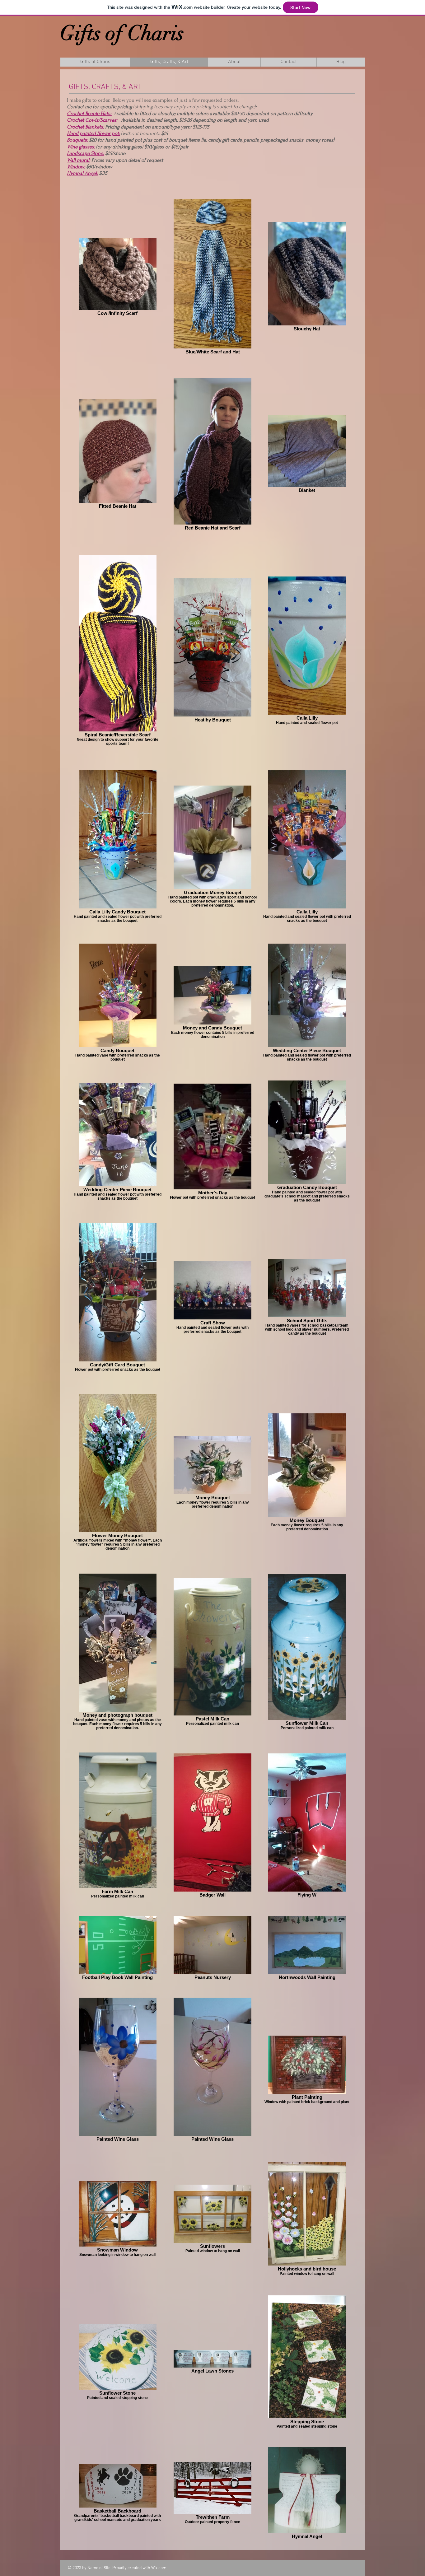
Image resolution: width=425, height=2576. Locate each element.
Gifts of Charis (122, 33)
